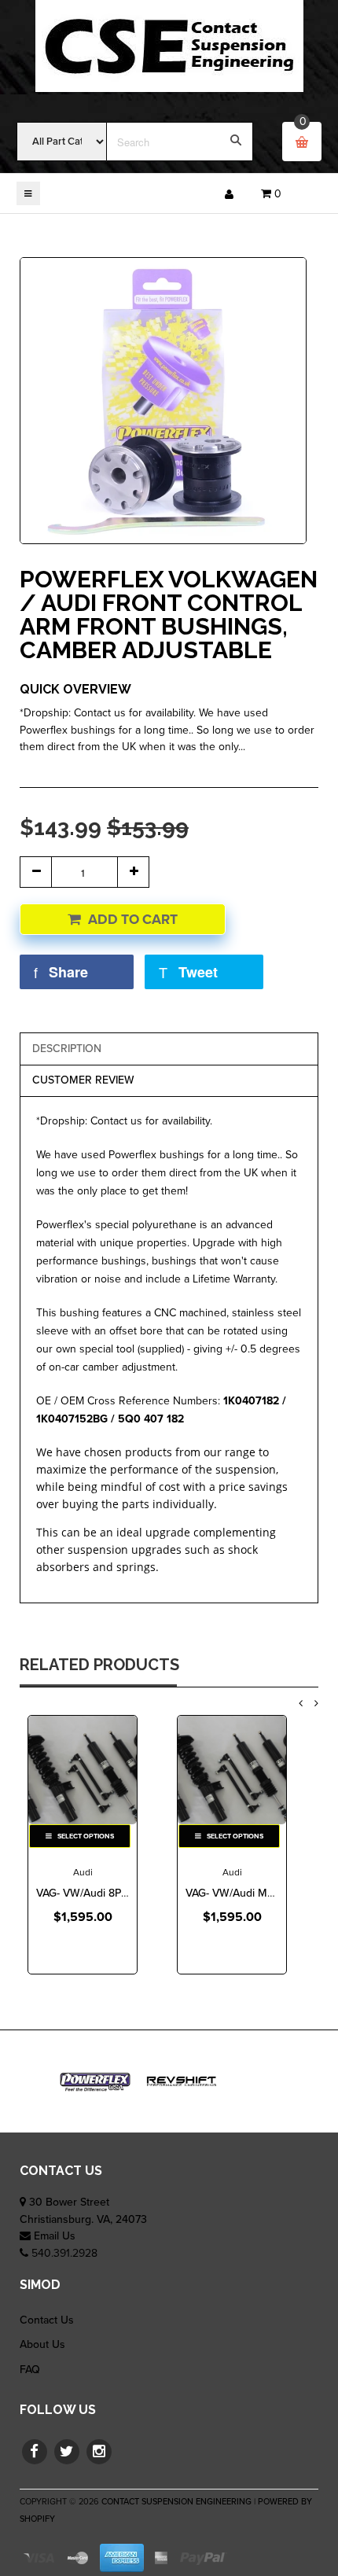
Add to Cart (133, 920)
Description (67, 1049)
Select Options (85, 1836)
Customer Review (83, 1080)
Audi (83, 1872)
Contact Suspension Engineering (176, 2502)
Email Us (55, 2236)
